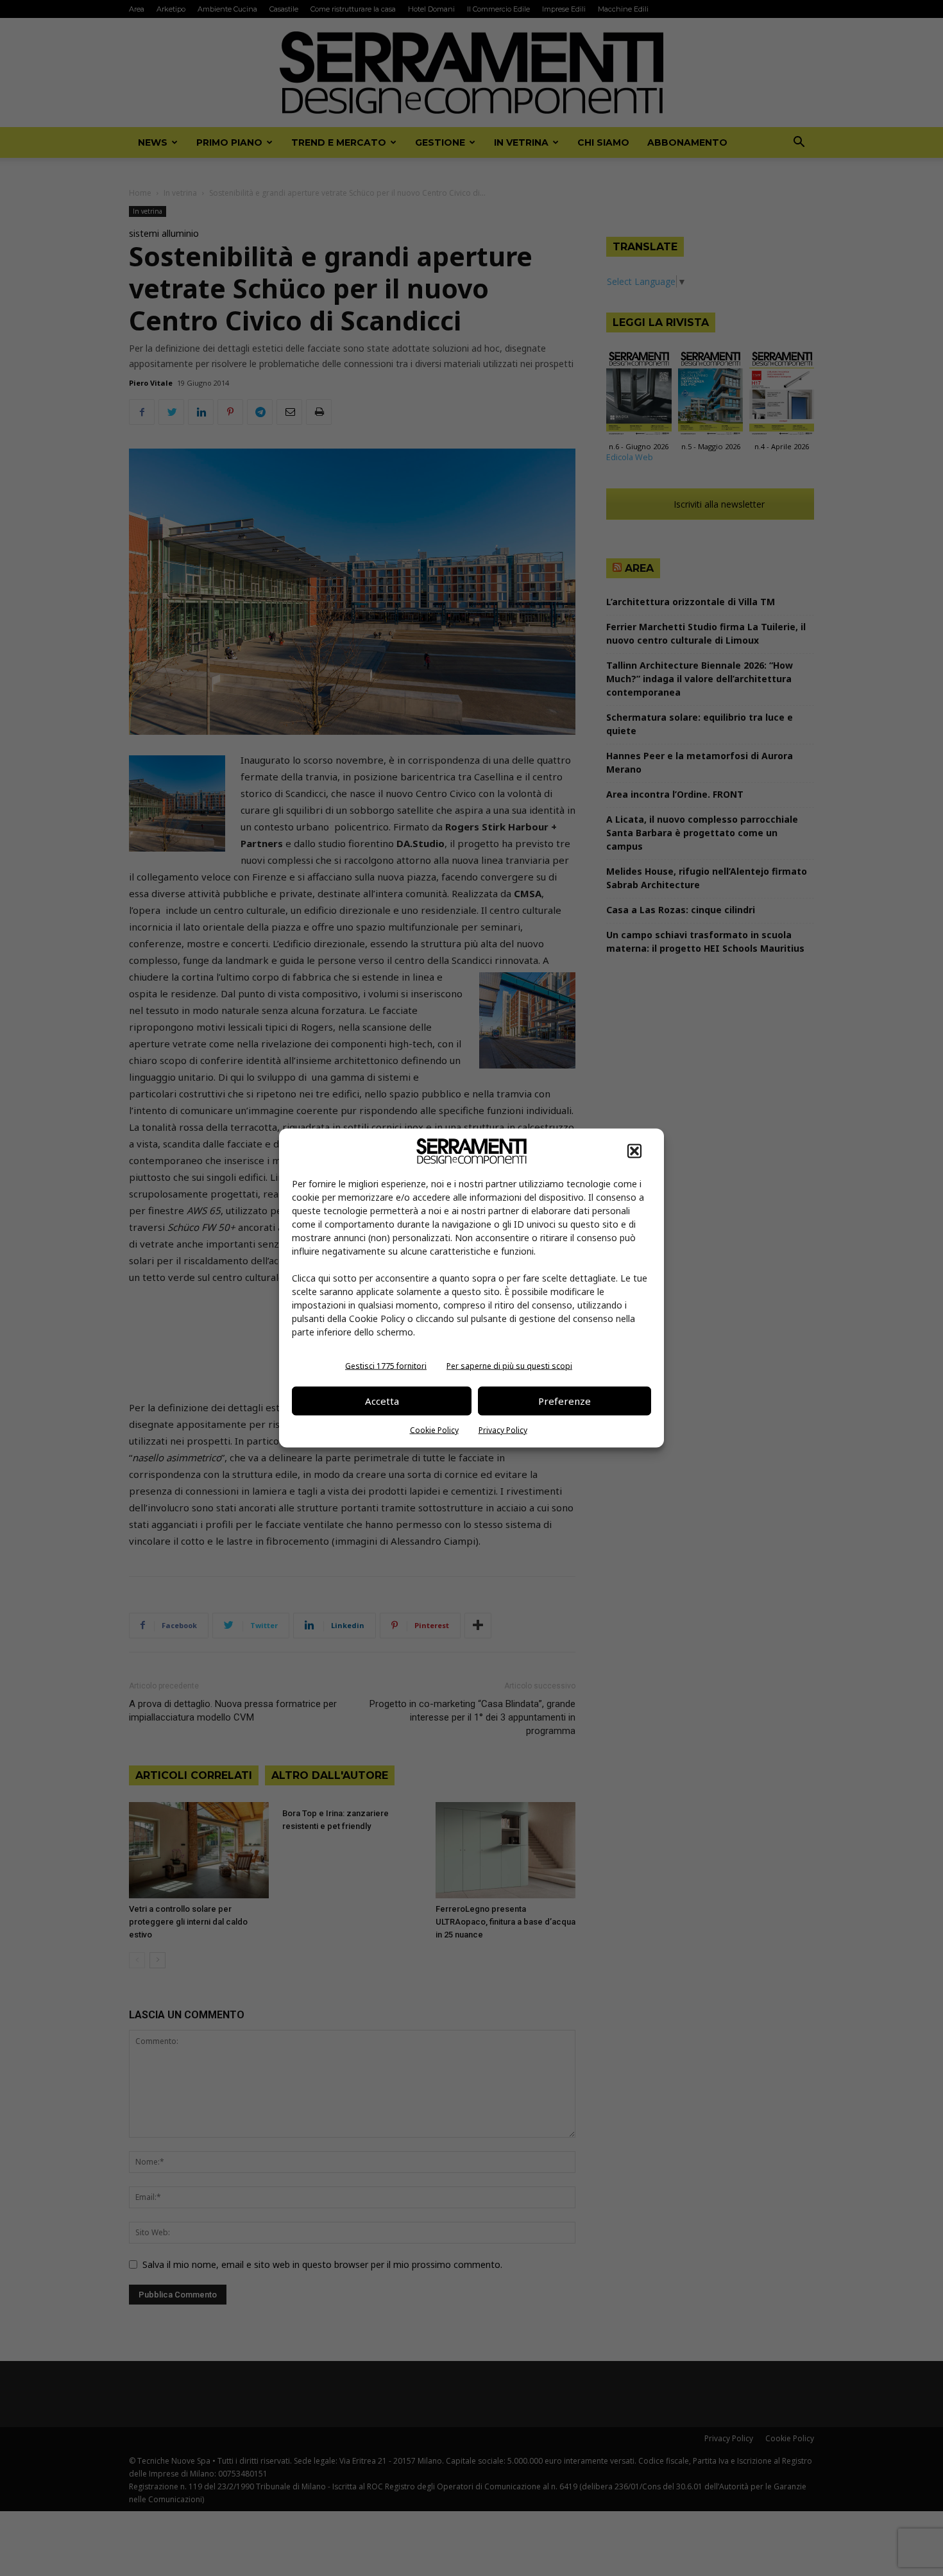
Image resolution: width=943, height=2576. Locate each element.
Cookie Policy (434, 1430)
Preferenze (565, 1401)
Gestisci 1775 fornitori (386, 1365)
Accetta (382, 1401)
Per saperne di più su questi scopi (509, 1365)
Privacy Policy (503, 1430)
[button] (634, 1151)
